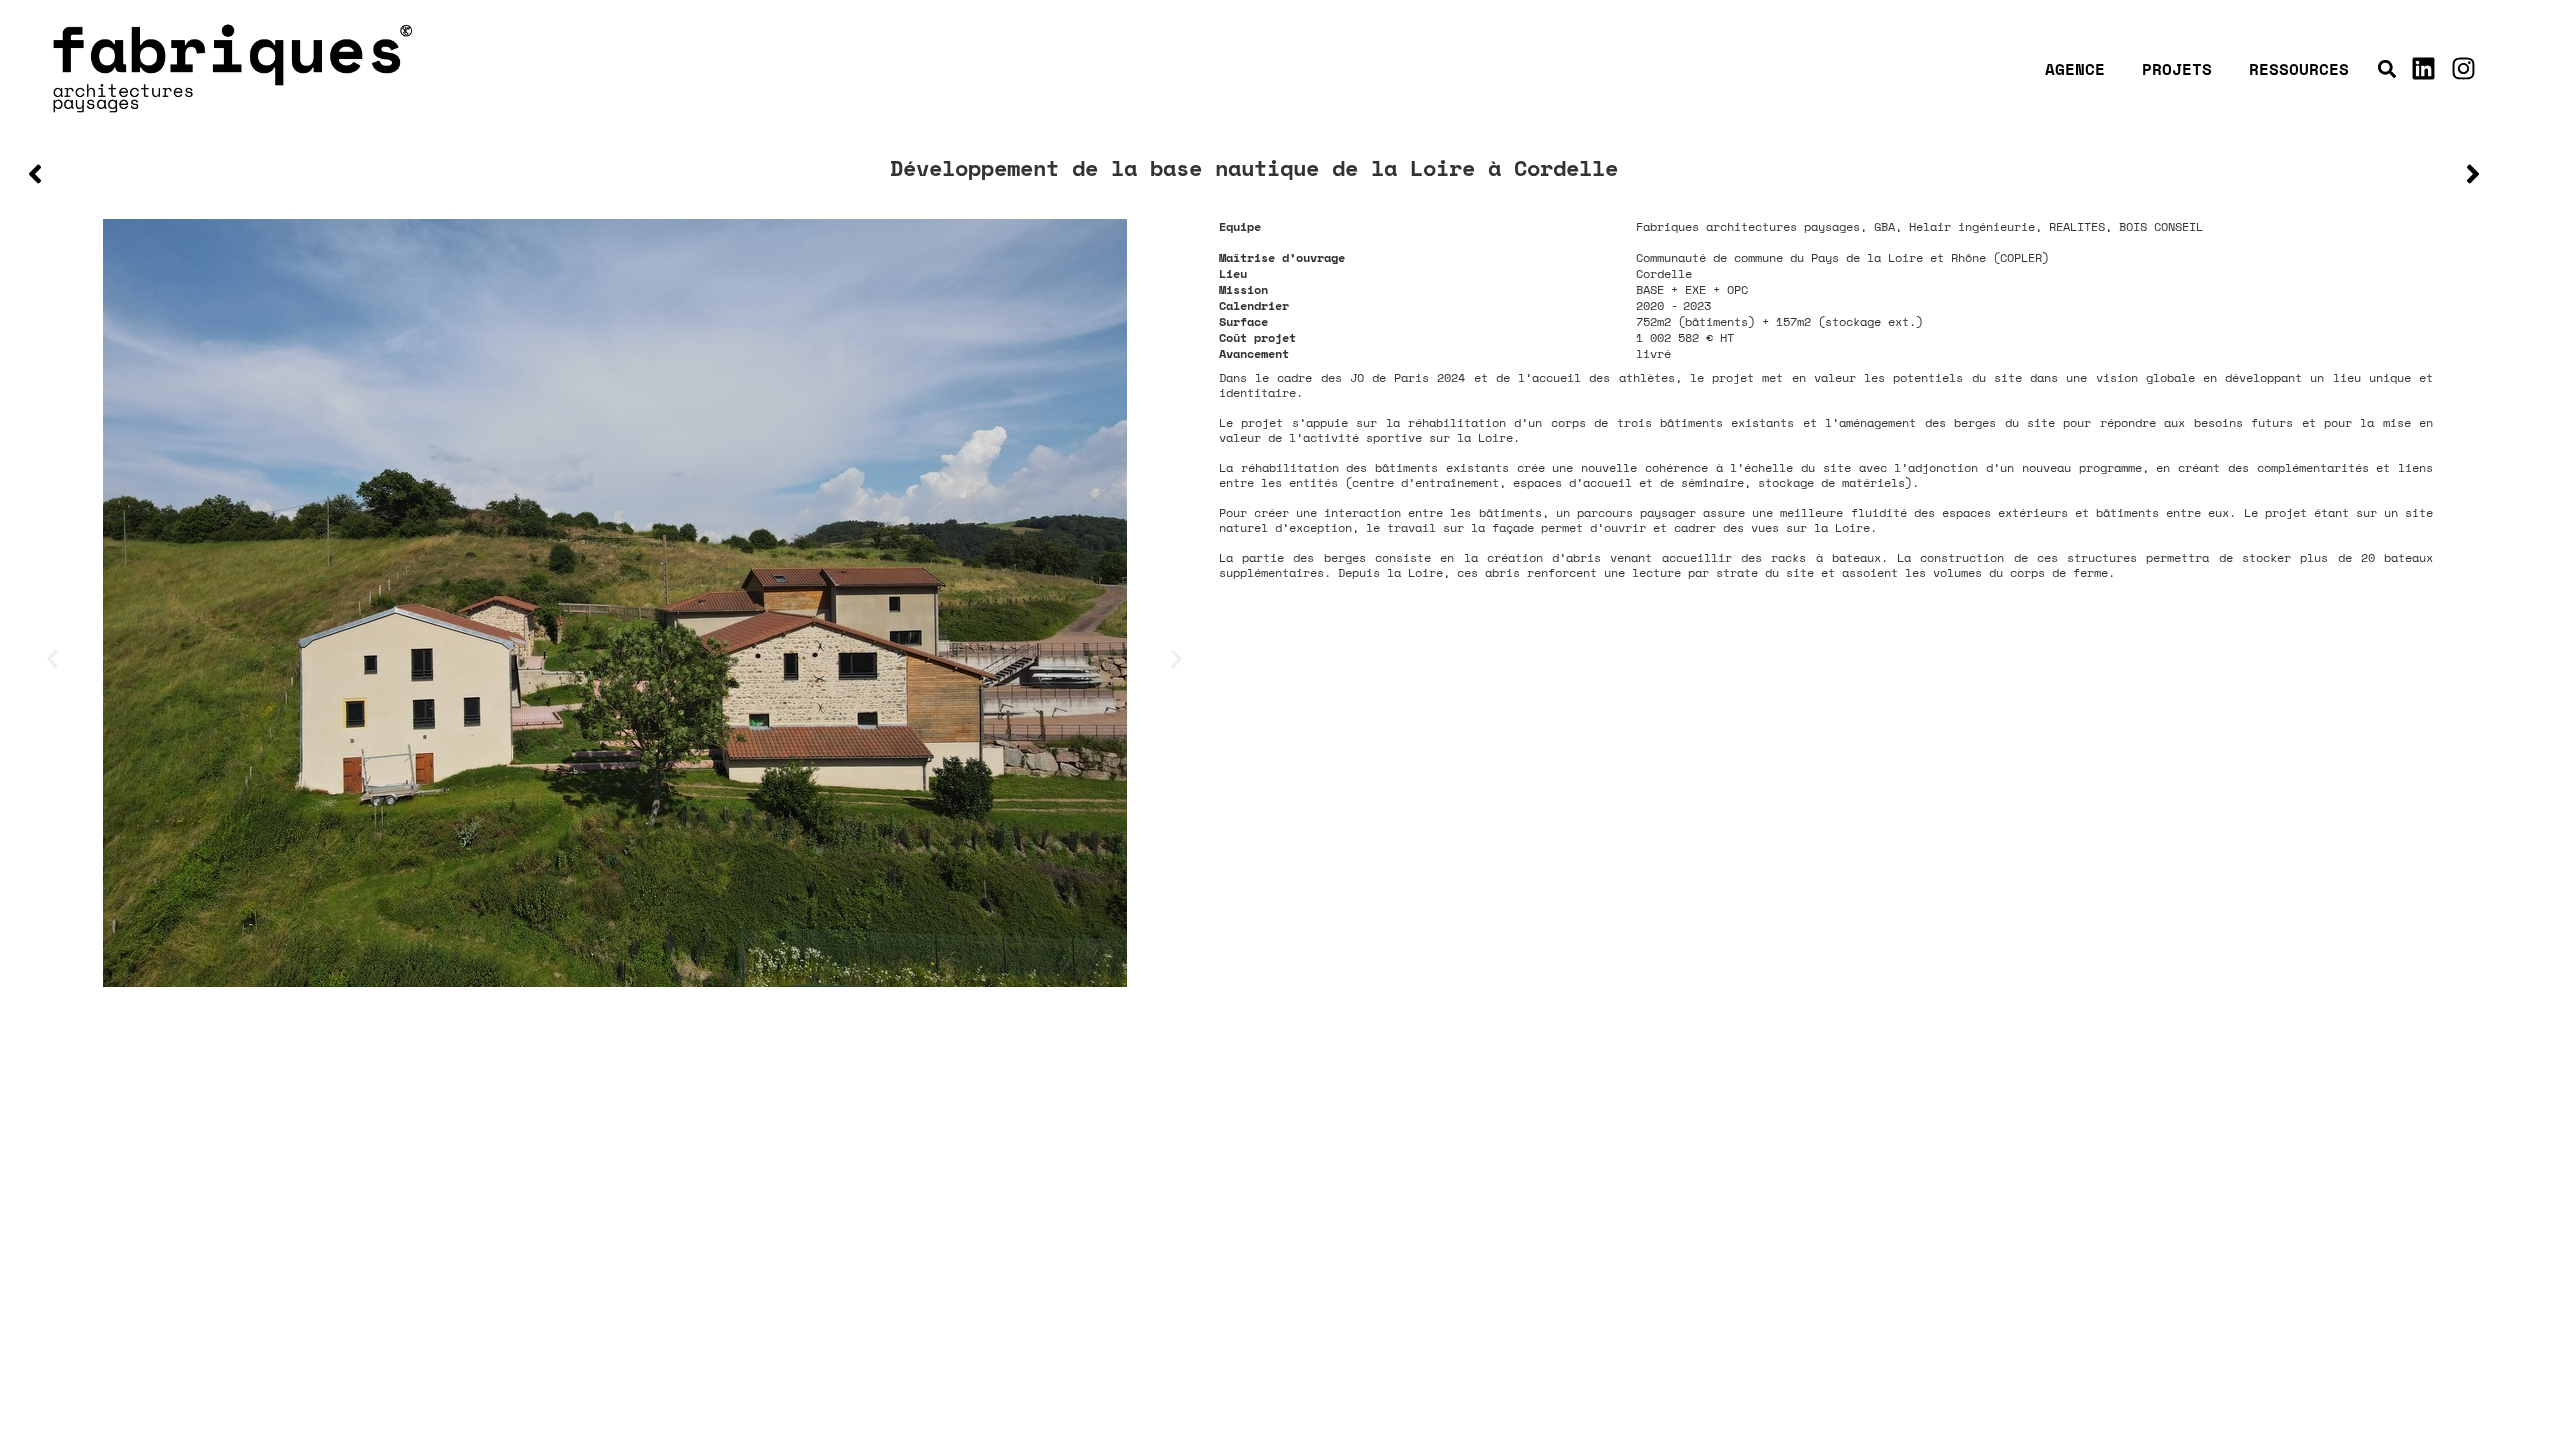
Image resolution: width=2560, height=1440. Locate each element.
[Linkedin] (2423, 69)
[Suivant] (1871, 174)
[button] (2386, 68)
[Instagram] (2463, 69)
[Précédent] (637, 174)
